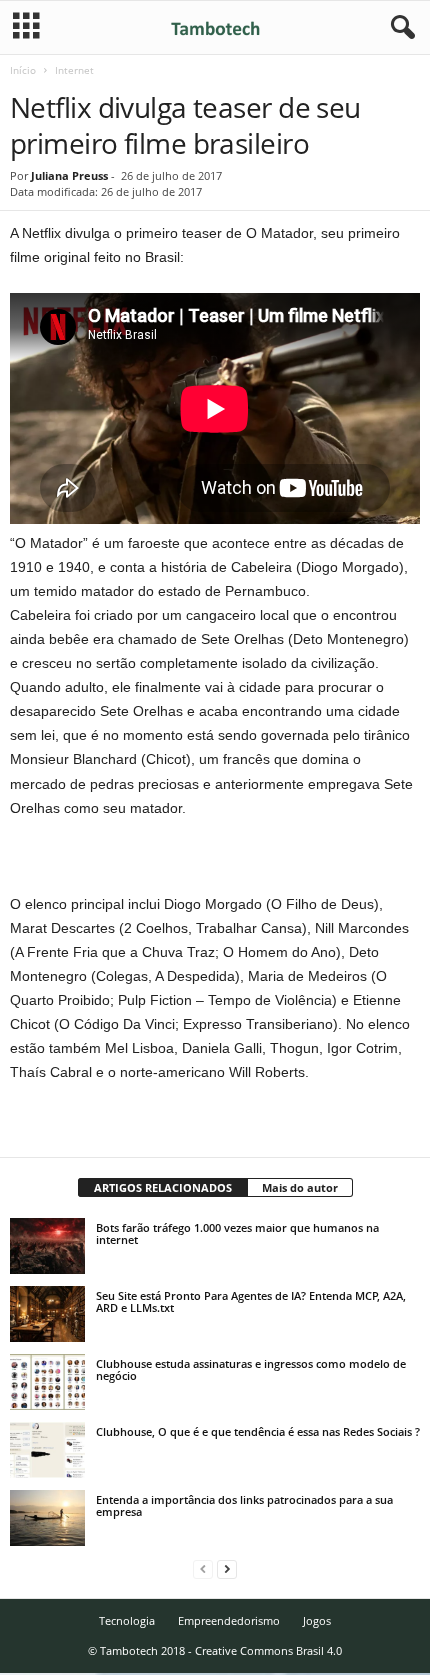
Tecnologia (127, 1620)
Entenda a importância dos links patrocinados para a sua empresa (244, 1505)
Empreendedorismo (229, 1620)
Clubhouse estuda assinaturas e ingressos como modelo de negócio (251, 1369)
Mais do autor (300, 1187)
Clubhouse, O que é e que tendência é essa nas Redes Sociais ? (258, 1431)
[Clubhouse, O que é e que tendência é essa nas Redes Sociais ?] (47, 1450)
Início (23, 70)
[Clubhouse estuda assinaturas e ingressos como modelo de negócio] (47, 1382)
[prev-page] (203, 1568)
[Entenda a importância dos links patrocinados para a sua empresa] (47, 1518)
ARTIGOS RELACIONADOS (163, 1187)
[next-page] (227, 1568)
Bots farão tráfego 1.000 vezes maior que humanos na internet (237, 1233)
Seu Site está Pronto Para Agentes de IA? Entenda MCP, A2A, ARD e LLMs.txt (251, 1301)
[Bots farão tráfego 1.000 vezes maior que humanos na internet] (47, 1246)
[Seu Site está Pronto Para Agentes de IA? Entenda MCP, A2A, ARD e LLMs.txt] (47, 1314)
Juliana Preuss (69, 175)
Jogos (317, 1620)
